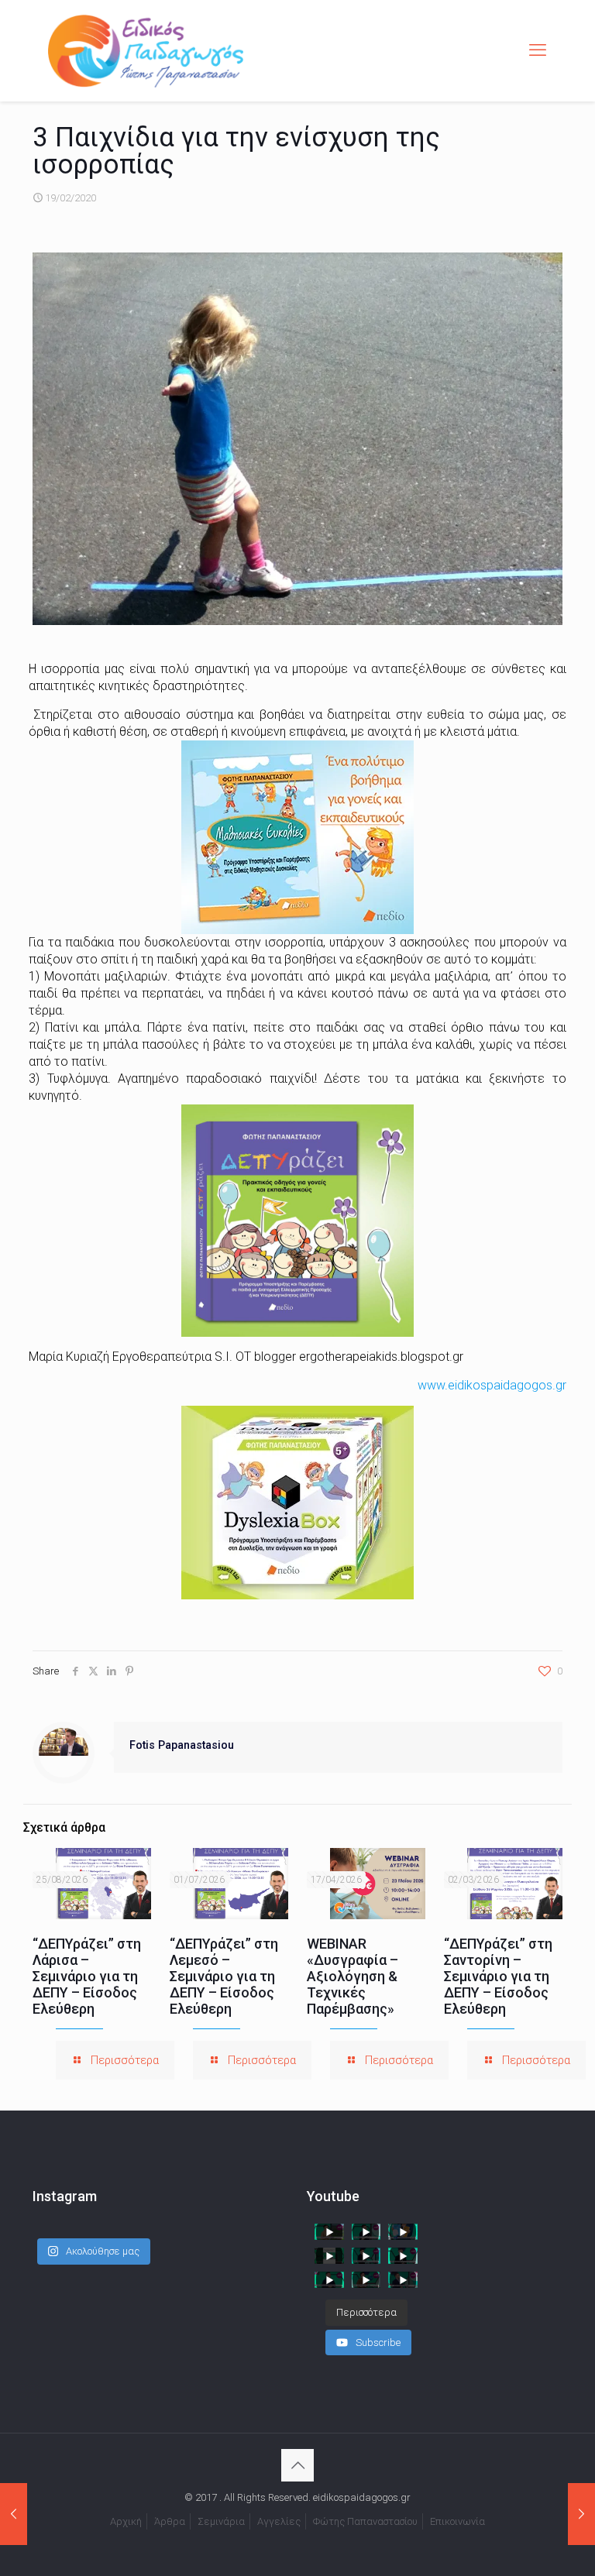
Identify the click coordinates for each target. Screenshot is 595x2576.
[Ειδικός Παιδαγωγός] (146, 50)
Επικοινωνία (457, 2521)
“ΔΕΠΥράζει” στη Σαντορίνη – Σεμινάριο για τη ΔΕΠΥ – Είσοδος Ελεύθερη (498, 1976)
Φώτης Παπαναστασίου (365, 2521)
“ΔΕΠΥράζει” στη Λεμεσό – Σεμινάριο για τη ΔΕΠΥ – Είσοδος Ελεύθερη (224, 1976)
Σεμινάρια (221, 2521)
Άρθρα (170, 2521)
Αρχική (126, 2521)
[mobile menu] (538, 50)
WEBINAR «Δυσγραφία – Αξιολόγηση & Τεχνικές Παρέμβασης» (353, 1976)
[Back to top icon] (297, 2465)
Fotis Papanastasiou (182, 1745)
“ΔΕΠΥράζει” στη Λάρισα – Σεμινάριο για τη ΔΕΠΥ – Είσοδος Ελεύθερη (87, 1976)
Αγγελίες (279, 2521)
